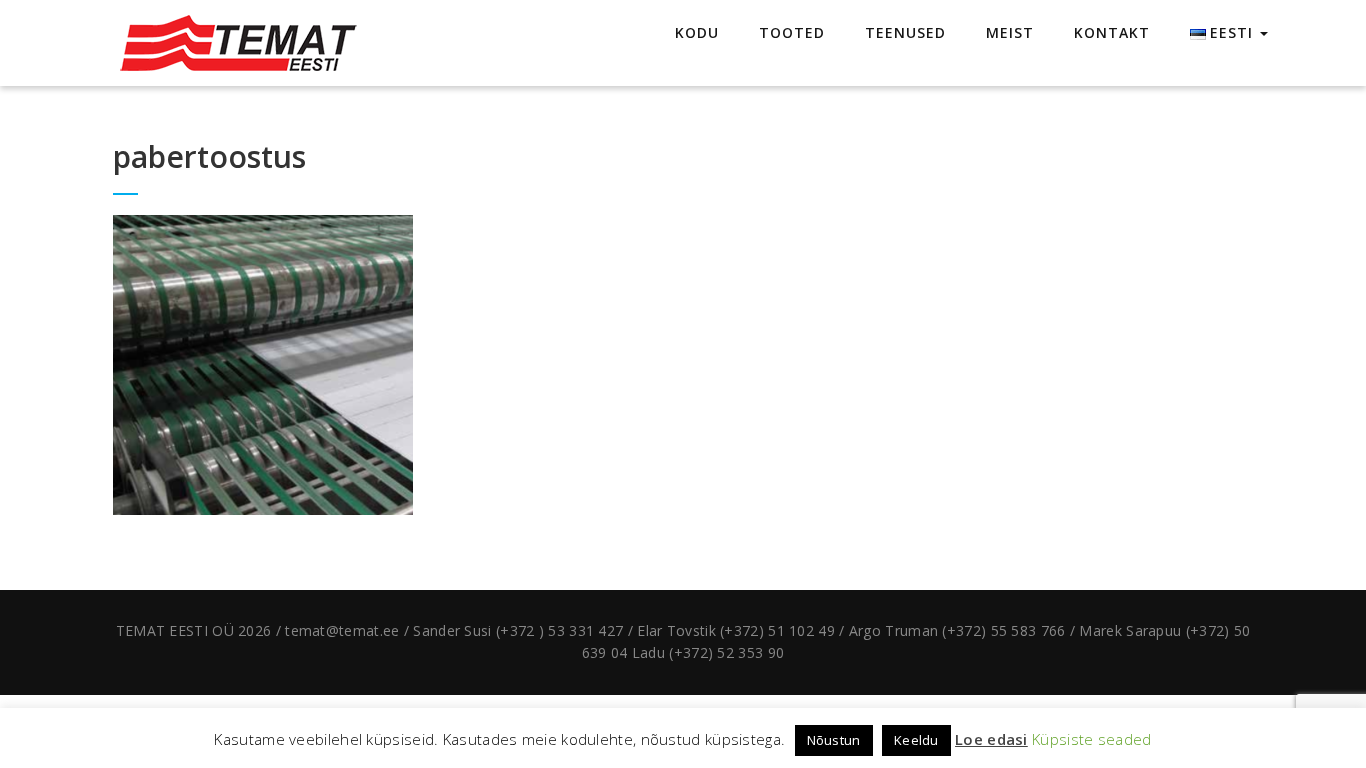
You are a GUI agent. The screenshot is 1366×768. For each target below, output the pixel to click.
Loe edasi (991, 739)
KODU (697, 32)
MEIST (1010, 32)
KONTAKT (1112, 32)
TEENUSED (905, 32)
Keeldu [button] (916, 740)
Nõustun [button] (834, 740)
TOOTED (792, 32)
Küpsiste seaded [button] (1092, 739)
